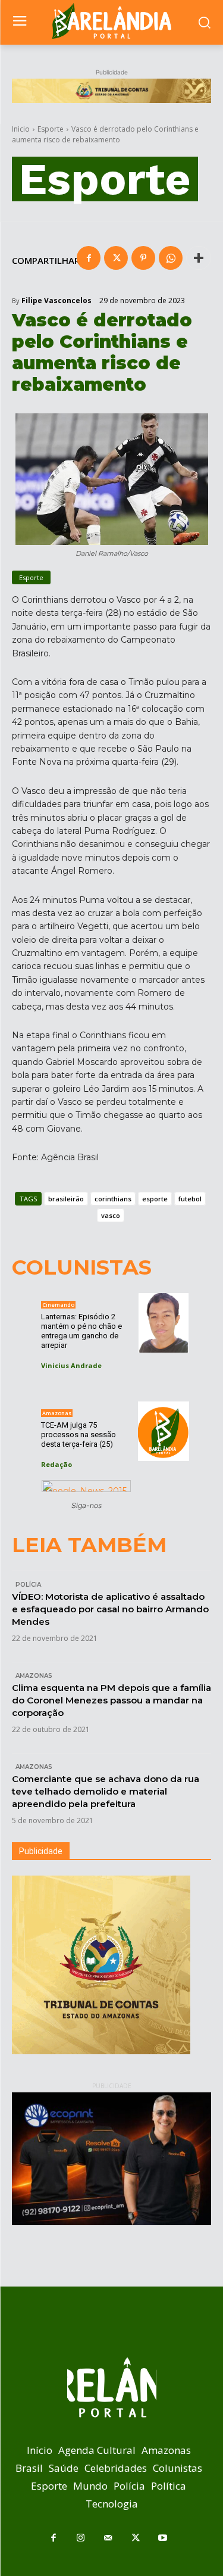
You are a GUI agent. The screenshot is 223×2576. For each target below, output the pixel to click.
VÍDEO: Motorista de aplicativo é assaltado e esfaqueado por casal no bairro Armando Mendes (110, 1609)
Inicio (21, 129)
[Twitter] (116, 258)
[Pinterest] (143, 258)
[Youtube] (163, 2538)
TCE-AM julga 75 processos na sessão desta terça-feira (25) (78, 1435)
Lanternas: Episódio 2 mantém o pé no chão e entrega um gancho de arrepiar (81, 1331)
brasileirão (66, 1199)
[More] (199, 258)
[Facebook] (89, 258)
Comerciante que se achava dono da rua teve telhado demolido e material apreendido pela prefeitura (106, 1791)
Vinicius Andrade (71, 1365)
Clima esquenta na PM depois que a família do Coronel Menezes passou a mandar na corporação (111, 1700)
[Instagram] (81, 2538)
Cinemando (58, 1305)
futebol (190, 1199)
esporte (155, 1199)
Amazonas (57, 1413)
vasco (111, 1215)
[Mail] (108, 2538)
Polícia (28, 1585)
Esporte (51, 129)
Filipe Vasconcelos (56, 301)
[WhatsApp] (171, 258)
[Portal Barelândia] (111, 21)
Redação (56, 1464)
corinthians (113, 1199)
